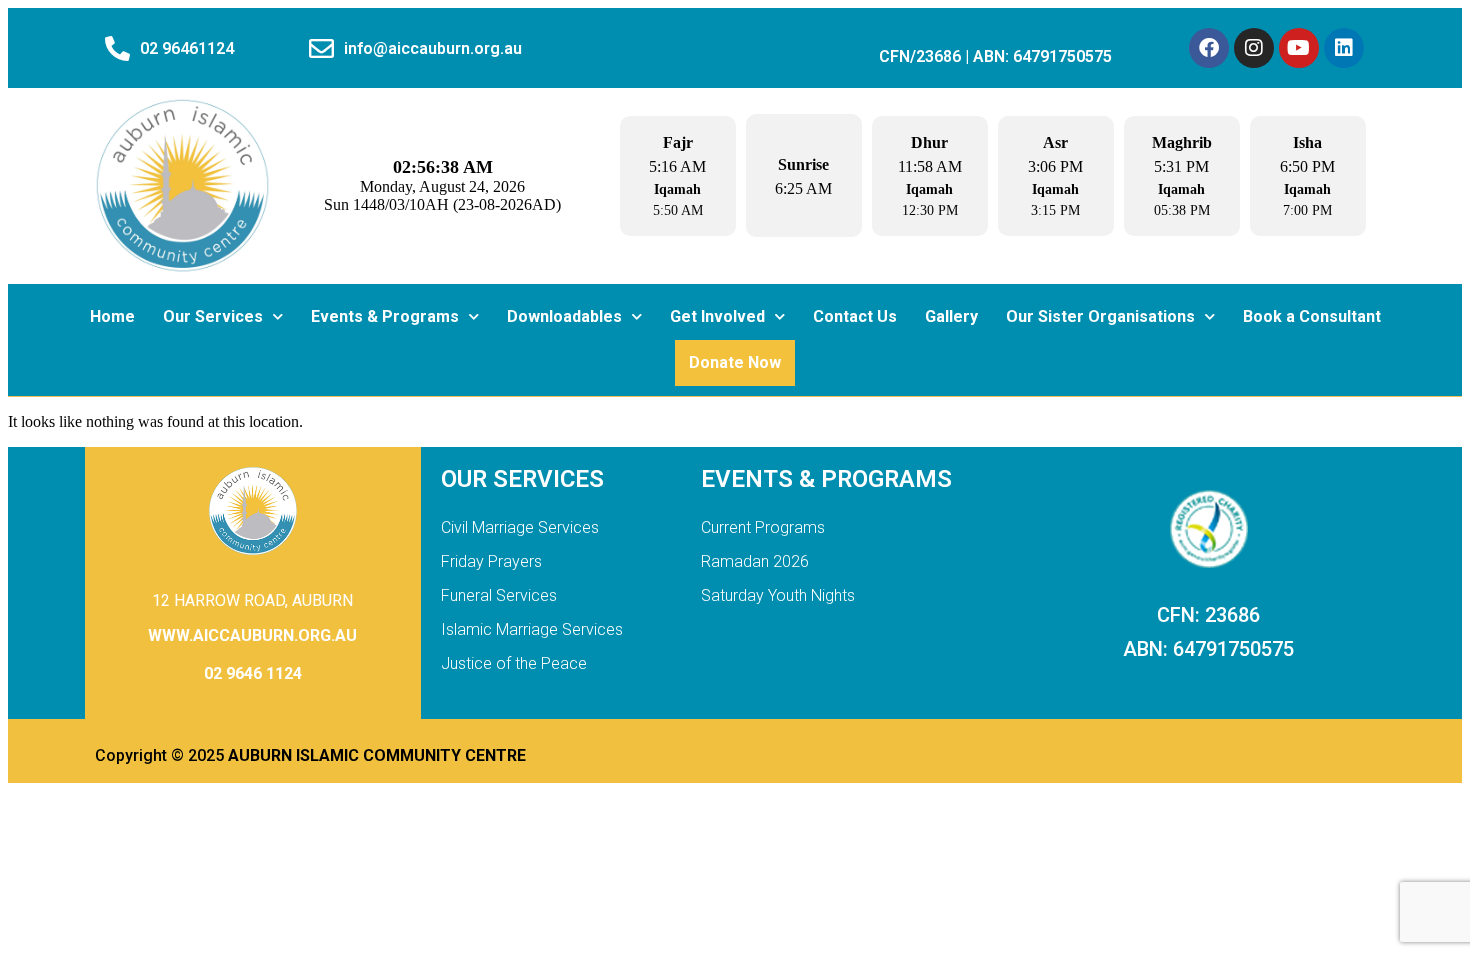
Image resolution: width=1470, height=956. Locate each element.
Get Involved (717, 316)
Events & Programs (385, 316)
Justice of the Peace (514, 663)
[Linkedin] (1344, 48)
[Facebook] (1209, 48)
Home (112, 316)
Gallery (951, 316)
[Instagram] (1254, 48)
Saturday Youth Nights (778, 595)
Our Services (213, 316)
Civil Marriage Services (520, 527)
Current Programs (763, 527)
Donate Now (735, 362)
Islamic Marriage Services (532, 629)
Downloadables (564, 316)
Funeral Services (499, 595)
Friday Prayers (491, 561)
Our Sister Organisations (1100, 316)
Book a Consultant (1312, 316)
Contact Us (855, 316)
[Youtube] (1299, 48)
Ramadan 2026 (755, 561)
